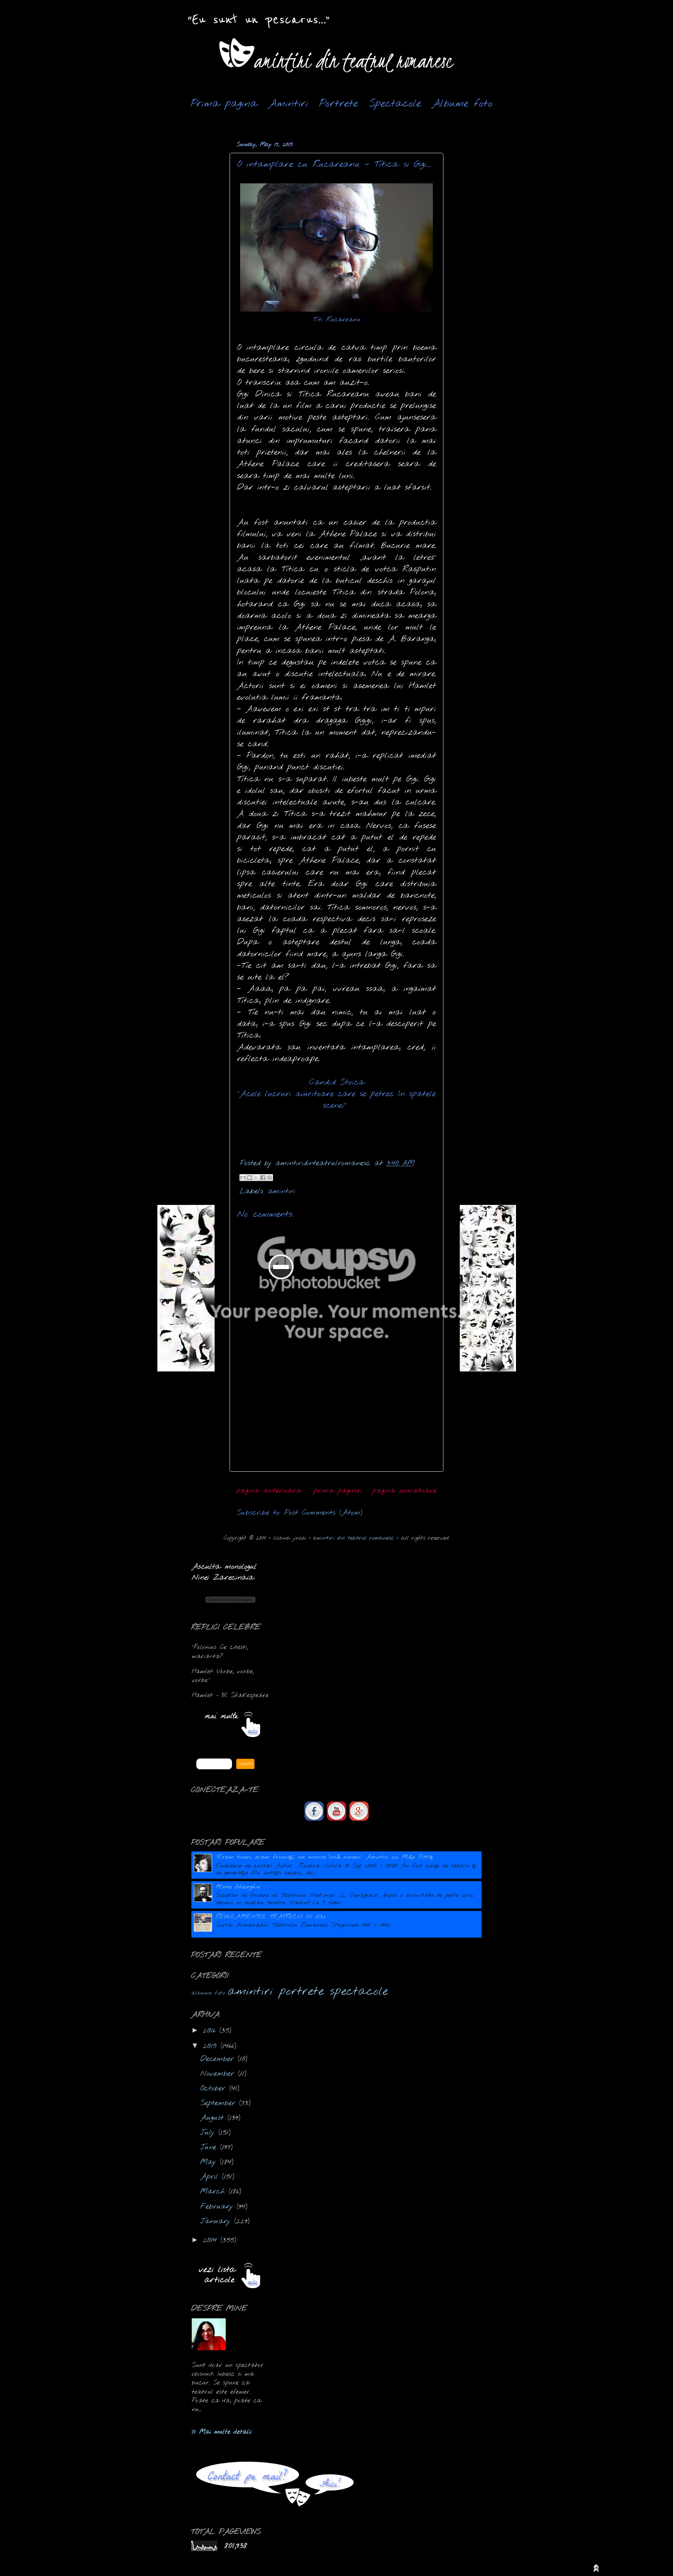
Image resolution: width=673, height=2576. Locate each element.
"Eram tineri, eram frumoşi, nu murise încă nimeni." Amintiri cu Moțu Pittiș (324, 1857)
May (210, 2162)
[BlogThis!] (250, 1178)
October (215, 2089)
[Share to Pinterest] (270, 1178)
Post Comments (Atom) (323, 1513)
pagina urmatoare (405, 1491)
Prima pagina (224, 104)
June (210, 2147)
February (218, 2207)
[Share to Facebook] (263, 1178)
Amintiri (288, 104)
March (214, 2192)
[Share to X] (256, 1178)
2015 (212, 2046)
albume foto (208, 1993)
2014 (212, 2240)
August (214, 2118)
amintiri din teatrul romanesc (354, 1538)
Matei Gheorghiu (238, 1887)
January (217, 2221)
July (209, 2133)
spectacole (359, 1992)
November (219, 2074)
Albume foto (462, 104)
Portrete (338, 104)
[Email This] (243, 1178)
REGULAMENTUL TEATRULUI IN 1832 (271, 1917)
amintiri (282, 1191)
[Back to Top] (596, 2570)
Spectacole (395, 104)
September (220, 2103)
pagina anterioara (269, 1491)
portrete (301, 1992)
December (219, 2059)
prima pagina (337, 1491)
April (211, 2177)
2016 (211, 2031)
